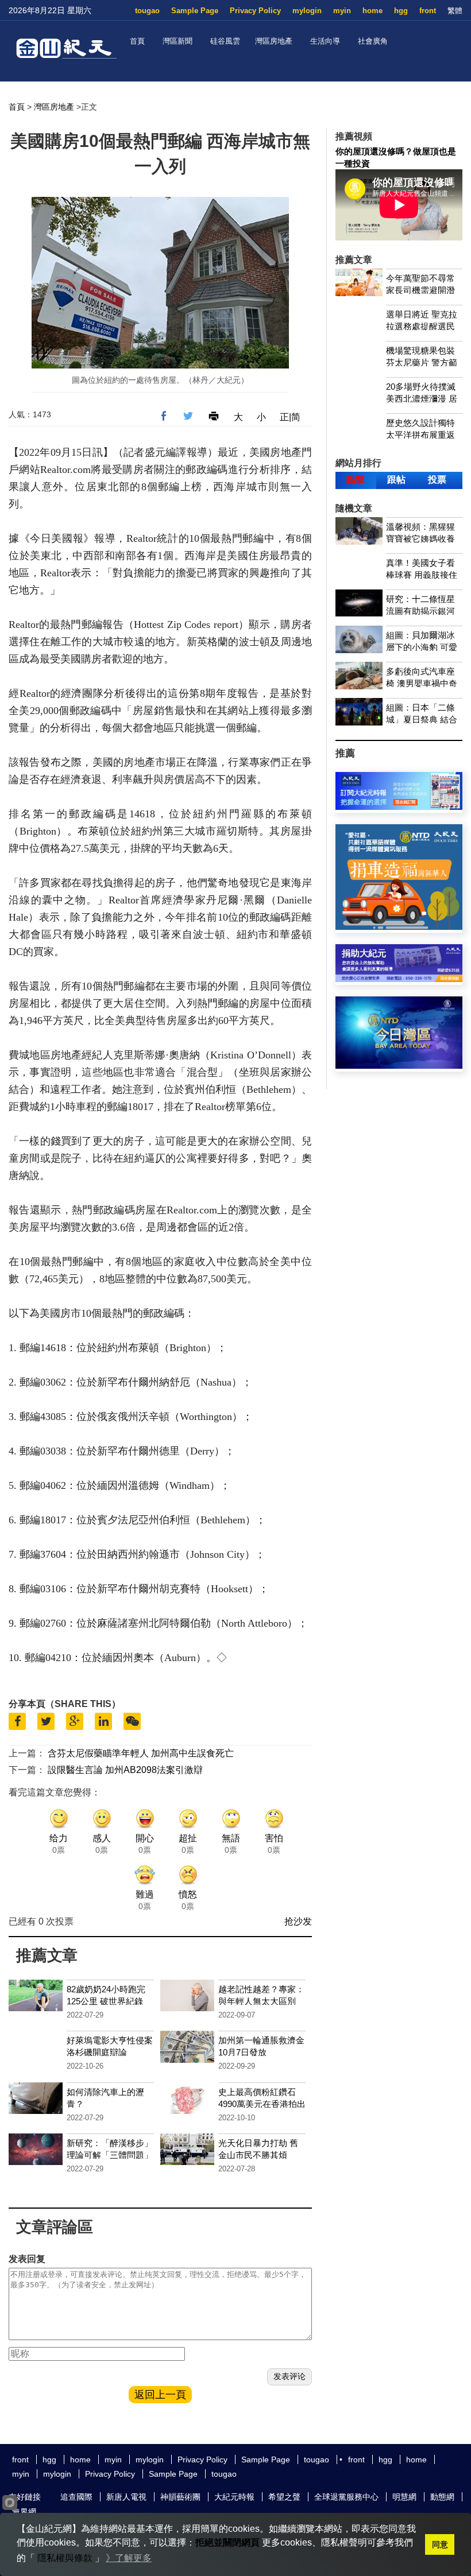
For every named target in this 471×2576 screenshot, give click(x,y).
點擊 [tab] (356, 480)
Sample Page (195, 11)
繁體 (455, 11)
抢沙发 (298, 1921)
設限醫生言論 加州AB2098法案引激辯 (125, 1770)
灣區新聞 (177, 41)
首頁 (137, 41)
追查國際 (76, 2497)
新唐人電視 (126, 2497)
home (372, 11)
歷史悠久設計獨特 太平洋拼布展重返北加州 (420, 435)
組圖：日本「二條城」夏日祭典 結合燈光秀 (422, 719)
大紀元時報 (234, 2497)
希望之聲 (284, 2497)
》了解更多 (129, 2558)
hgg (401, 11)
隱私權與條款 (65, 2558)
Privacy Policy (255, 11)
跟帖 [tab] (396, 480)
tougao (147, 11)
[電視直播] (399, 1066)
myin (342, 11)
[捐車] (399, 927)
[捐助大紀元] (399, 979)
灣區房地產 (274, 41)
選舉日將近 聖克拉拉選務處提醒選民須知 (422, 326)
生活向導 (325, 41)
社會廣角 (373, 41)
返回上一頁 (160, 2395)
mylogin (307, 11)
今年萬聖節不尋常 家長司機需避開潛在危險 (420, 290)
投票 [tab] (437, 480)
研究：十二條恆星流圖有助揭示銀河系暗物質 (420, 611)
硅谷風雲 (225, 41)
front (428, 11)
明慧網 (404, 2497)
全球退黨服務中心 (346, 2497)
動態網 (442, 2497)
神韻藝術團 (180, 2497)
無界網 (24, 2512)
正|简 (290, 417)
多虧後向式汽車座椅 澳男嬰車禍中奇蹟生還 (422, 683)
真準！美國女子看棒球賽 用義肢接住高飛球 (422, 575)
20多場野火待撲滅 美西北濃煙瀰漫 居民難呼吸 (422, 399)
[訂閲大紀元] (399, 807)
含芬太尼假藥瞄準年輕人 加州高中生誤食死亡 (141, 1753)
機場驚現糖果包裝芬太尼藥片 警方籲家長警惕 (422, 362)
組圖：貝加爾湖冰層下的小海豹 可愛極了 (422, 647)
